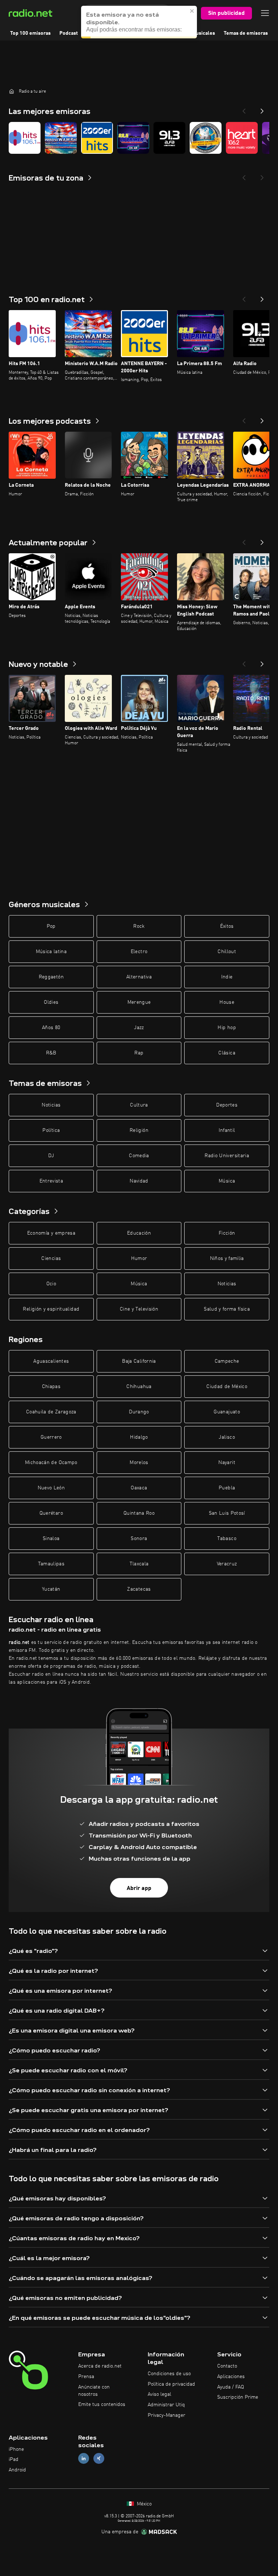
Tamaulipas (51, 1564)
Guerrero (51, 1437)
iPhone (16, 2449)
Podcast (69, 33)
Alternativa (139, 977)
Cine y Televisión (139, 1309)
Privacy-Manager (167, 2415)
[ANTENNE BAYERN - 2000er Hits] (97, 138)
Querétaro (51, 1513)
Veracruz (227, 1564)
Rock (139, 926)
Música (227, 1181)
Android (17, 2470)
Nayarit (227, 1463)
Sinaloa (51, 1539)
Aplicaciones (231, 2377)
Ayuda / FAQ (231, 2387)
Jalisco (227, 1437)
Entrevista (51, 1181)
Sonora (139, 1539)
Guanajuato (227, 1412)
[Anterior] (244, 297)
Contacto (227, 2366)
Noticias (51, 1105)
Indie (227, 977)
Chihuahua (139, 1387)
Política (51, 1130)
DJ (51, 1156)
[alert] (139, 22)
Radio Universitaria (227, 1156)
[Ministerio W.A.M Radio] (61, 138)
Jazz (139, 1028)
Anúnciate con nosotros (94, 2391)
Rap (139, 1053)
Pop (51, 926)
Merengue (139, 1002)
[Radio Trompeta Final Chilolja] (206, 138)
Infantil (227, 1130)
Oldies (51, 1002)
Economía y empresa (51, 1233)
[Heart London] (242, 138)
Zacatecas (139, 1589)
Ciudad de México (227, 1387)
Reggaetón (51, 977)
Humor (139, 1259)
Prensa (86, 2377)
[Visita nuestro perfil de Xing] (99, 2459)
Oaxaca (139, 1488)
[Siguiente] (262, 297)
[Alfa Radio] (169, 138)
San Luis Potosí (227, 1513)
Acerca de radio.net (100, 2366)
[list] (139, 138)
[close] (192, 11)
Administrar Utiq (166, 2405)
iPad (14, 2459)
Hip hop (227, 1028)
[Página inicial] (12, 91)
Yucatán (51, 1589)
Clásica (227, 1053)
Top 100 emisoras (30, 33)
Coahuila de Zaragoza (51, 1412)
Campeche (227, 1361)
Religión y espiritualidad (51, 1309)
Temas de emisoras (246, 33)
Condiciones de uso (169, 2374)
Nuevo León (51, 1488)
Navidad (139, 1181)
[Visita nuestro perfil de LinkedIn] (84, 2459)
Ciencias (51, 1259)
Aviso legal (159, 2394)
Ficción (227, 1233)
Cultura (139, 1105)
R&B (51, 1053)
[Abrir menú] (265, 13)
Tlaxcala (139, 1564)
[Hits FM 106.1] (25, 138)
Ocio (51, 1284)
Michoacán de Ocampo (51, 1463)
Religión (139, 1130)
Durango (139, 1412)
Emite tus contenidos (102, 2404)
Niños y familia (227, 1259)
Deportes (227, 1105)
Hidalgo (139, 1437)
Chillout (227, 952)
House (227, 1002)
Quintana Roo (139, 1513)
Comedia (139, 1156)
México (144, 2504)
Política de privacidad (171, 2384)
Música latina (51, 952)
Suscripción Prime (238, 2397)
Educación (139, 1233)
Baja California (139, 1361)
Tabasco (227, 1539)
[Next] (262, 109)
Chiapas (51, 1387)
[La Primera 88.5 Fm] (133, 138)
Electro (139, 952)
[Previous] (244, 109)
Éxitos (227, 926)
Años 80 (51, 1028)
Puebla (227, 1488)
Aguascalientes (51, 1361)
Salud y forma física (227, 1309)
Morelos (139, 1463)
